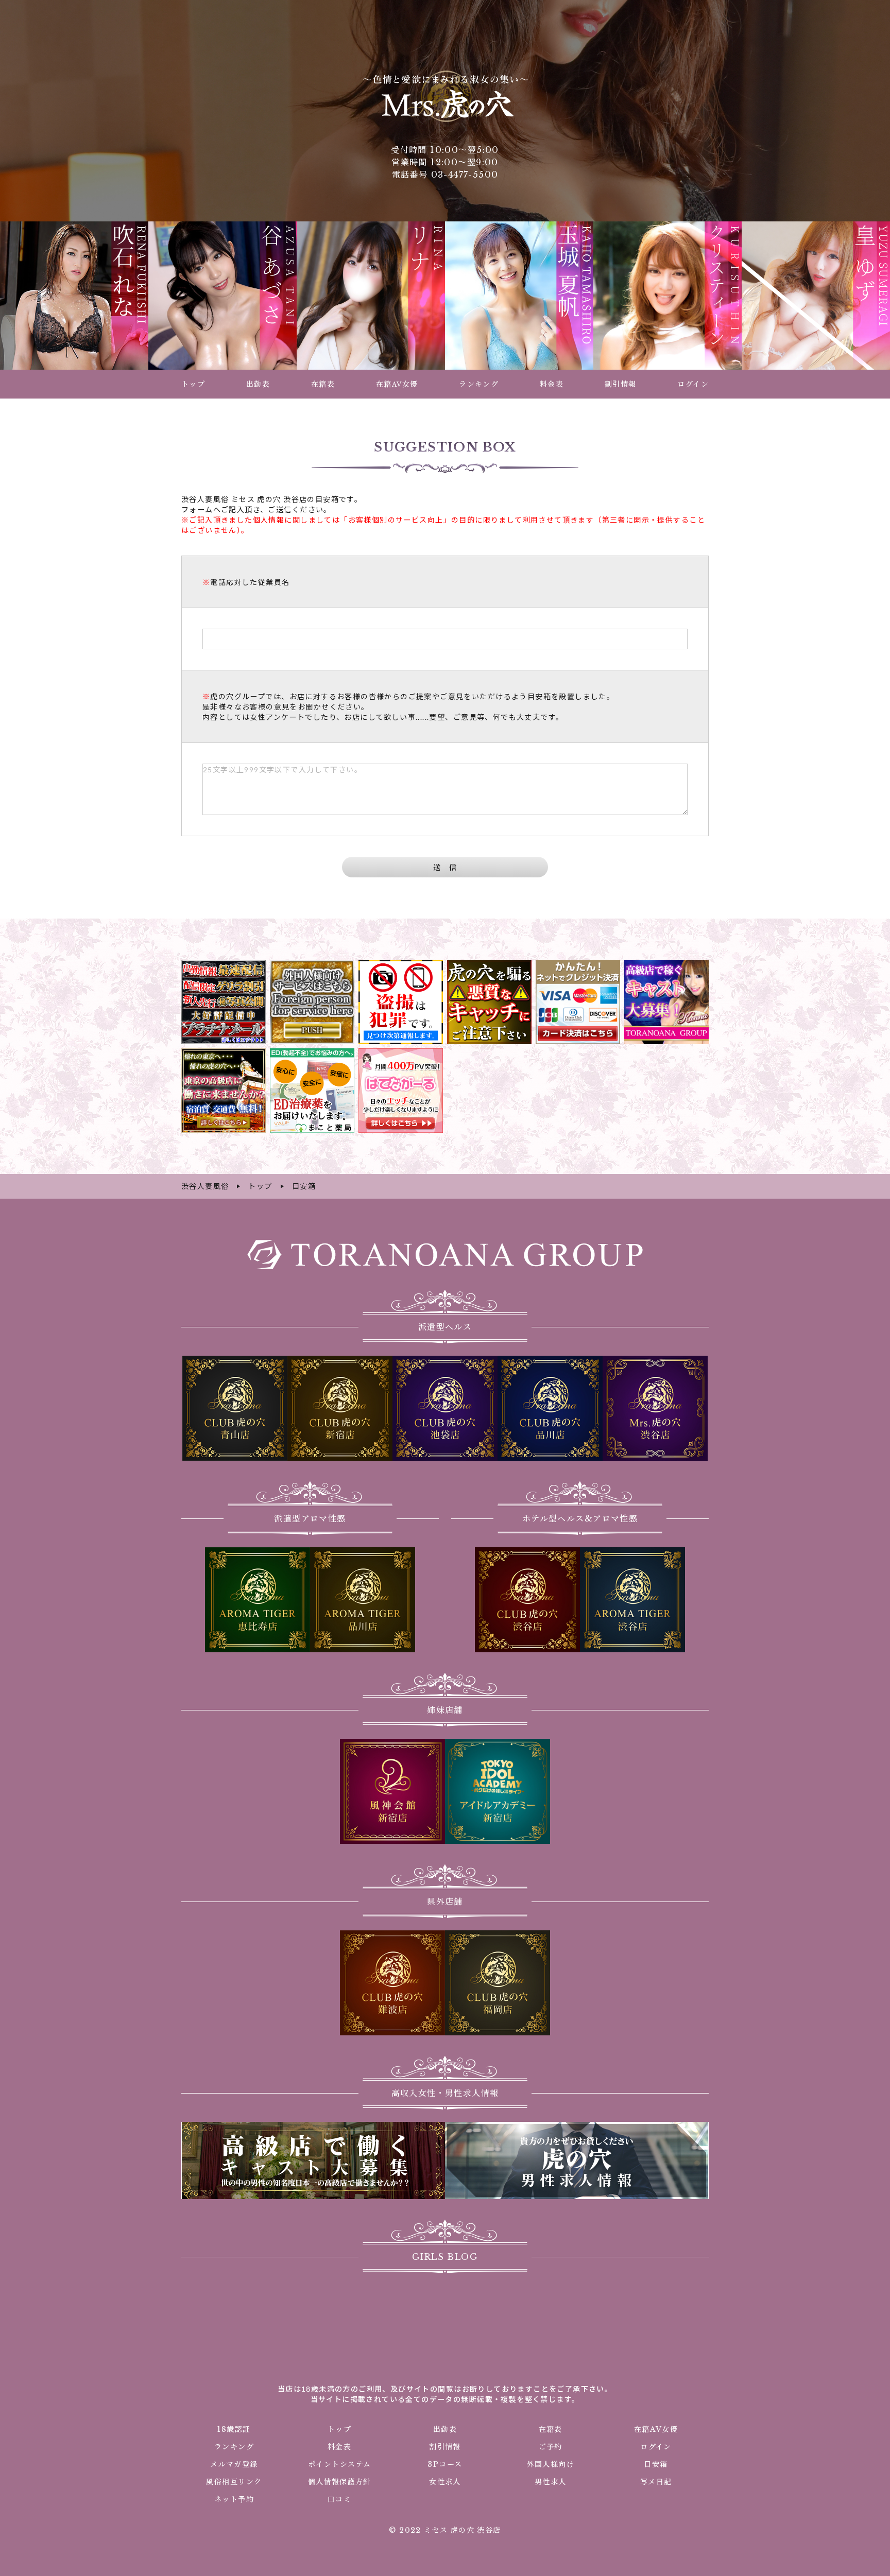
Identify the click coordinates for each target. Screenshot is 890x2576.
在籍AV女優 (656, 2429)
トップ (339, 2429)
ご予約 (551, 2447)
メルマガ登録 (234, 2464)
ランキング (234, 2447)
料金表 (339, 2447)
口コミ (339, 2499)
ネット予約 (234, 2499)
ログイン (656, 2447)
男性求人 (551, 2482)
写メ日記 (656, 2482)
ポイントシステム (339, 2464)
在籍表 (551, 2429)
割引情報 (445, 2447)
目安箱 (656, 2464)
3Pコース (445, 2464)
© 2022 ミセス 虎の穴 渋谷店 (445, 2530)
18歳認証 (234, 2429)
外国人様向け (551, 2464)
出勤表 (445, 2429)
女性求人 (445, 2482)
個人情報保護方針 (340, 2482)
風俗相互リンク (234, 2482)
